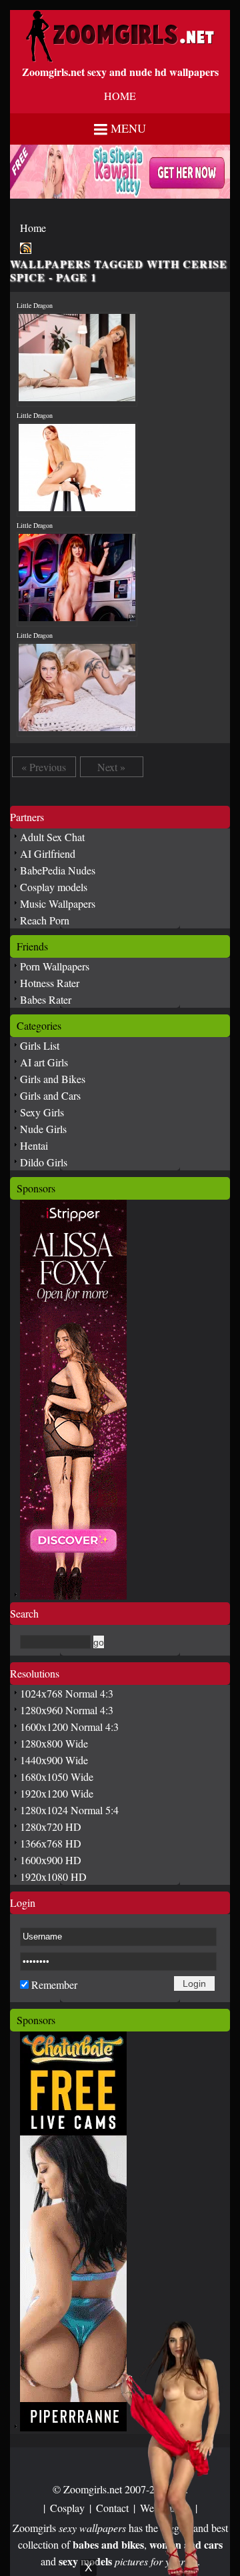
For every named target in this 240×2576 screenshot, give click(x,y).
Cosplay (67, 2508)
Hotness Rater (50, 983)
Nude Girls (43, 1129)
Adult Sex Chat (52, 837)
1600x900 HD (51, 1860)
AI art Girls (44, 1062)
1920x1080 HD (53, 1877)
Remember (54, 1984)
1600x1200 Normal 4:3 (69, 1727)
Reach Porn (45, 920)
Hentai (34, 1145)
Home (33, 228)
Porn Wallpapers (55, 966)
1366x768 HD (51, 1843)
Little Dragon (35, 305)
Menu (128, 128)
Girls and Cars (50, 1095)
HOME (120, 96)
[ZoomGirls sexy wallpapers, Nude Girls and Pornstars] (120, 58)
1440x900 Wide (54, 1760)
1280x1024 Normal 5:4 (69, 1810)
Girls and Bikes (53, 1079)
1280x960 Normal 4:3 (67, 1710)
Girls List (40, 1045)
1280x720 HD (51, 1827)
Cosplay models (54, 887)
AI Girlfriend (48, 853)
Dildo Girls (44, 1162)
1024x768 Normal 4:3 (67, 1693)
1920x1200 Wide (57, 1793)
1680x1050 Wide (57, 1777)
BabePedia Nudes (58, 870)
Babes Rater (46, 999)
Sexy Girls (42, 1112)
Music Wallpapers (58, 903)
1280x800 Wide (54, 1743)
